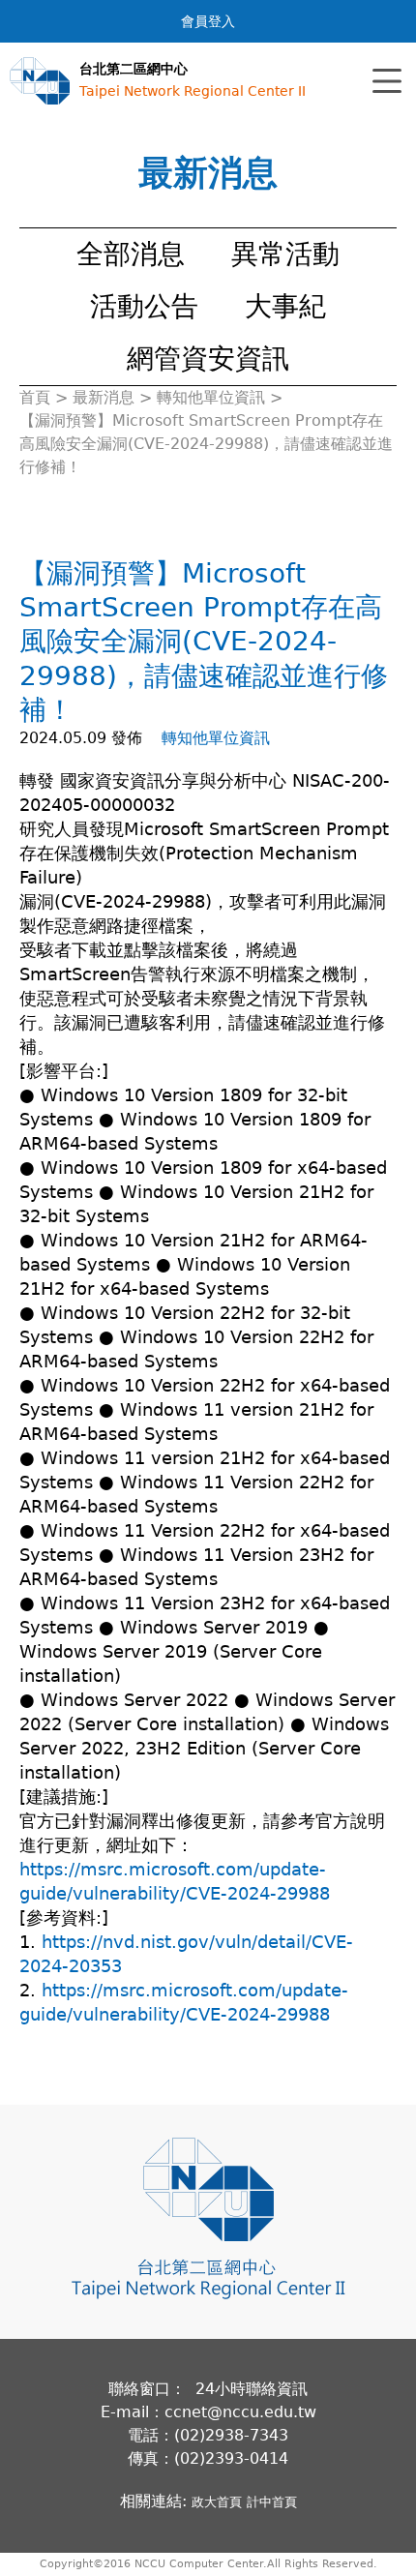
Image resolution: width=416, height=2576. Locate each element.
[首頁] (40, 81)
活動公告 (144, 306)
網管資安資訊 (208, 359)
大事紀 (285, 306)
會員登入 (208, 21)
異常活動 (285, 254)
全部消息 (131, 254)
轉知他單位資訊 (216, 738)
